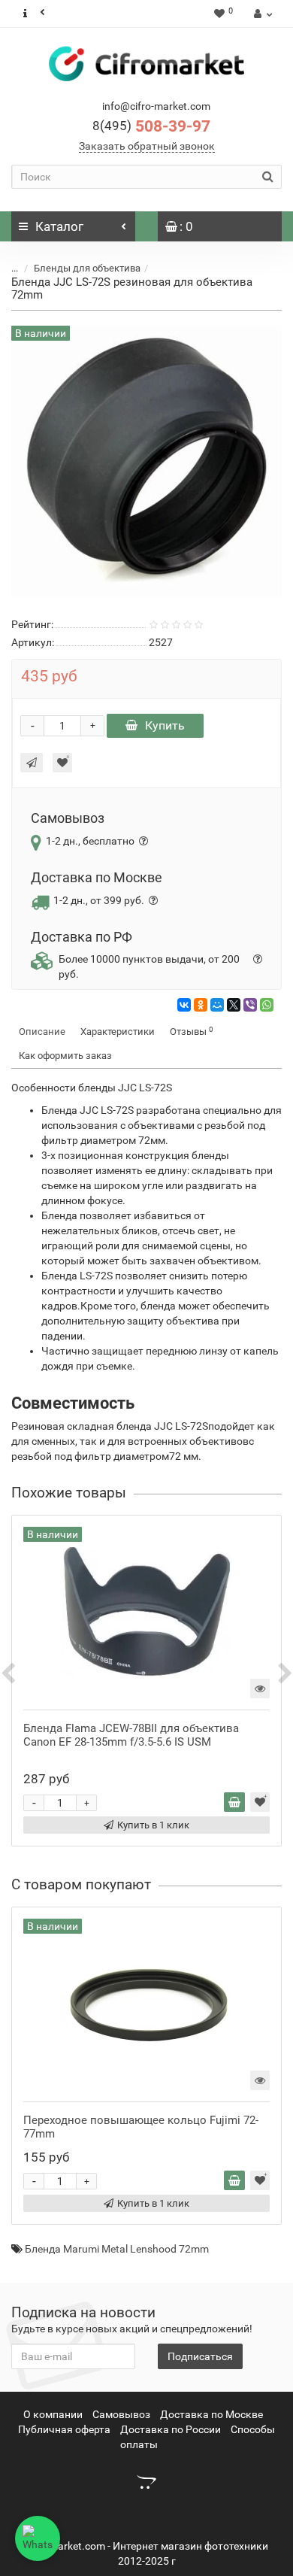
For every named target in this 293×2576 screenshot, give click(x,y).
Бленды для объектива (87, 268)
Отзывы (192, 1032)
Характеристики (118, 1032)
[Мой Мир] (217, 1005)
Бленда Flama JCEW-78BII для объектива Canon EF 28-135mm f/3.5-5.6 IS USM (131, 1735)
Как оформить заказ (65, 1056)
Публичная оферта (64, 2429)
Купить (165, 725)
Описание (42, 1032)
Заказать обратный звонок (147, 146)
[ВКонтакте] (184, 1005)
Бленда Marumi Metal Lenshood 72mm (117, 2249)
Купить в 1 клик (153, 1825)
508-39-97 (151, 126)
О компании (53, 2414)
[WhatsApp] (267, 1005)
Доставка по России (171, 2429)
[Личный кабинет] (261, 14)
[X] (234, 1005)
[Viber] (250, 1005)
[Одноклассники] (201, 1005)
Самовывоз (121, 2414)
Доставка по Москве (211, 2414)
